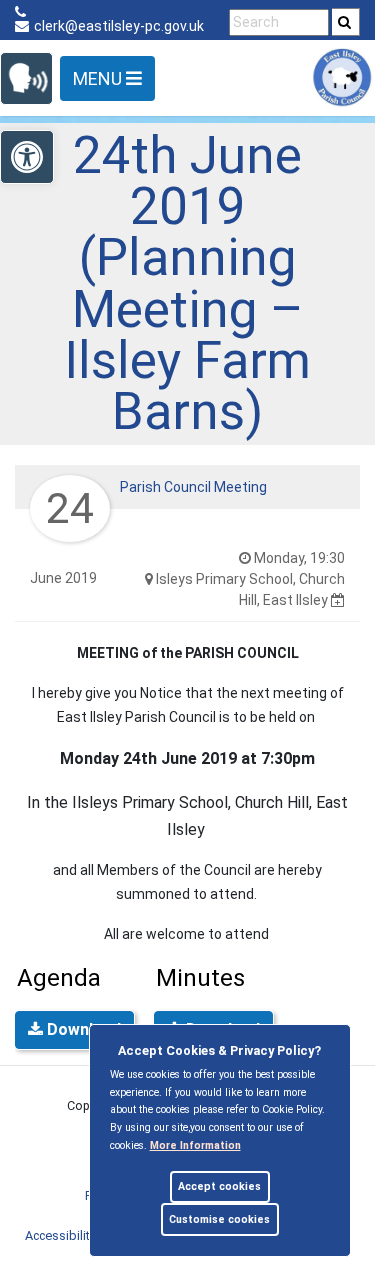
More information (195, 1145)
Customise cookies (219, 1219)
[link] (344, 22)
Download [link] (82, 1029)
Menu (99, 78)
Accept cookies (219, 1186)
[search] (346, 22)
